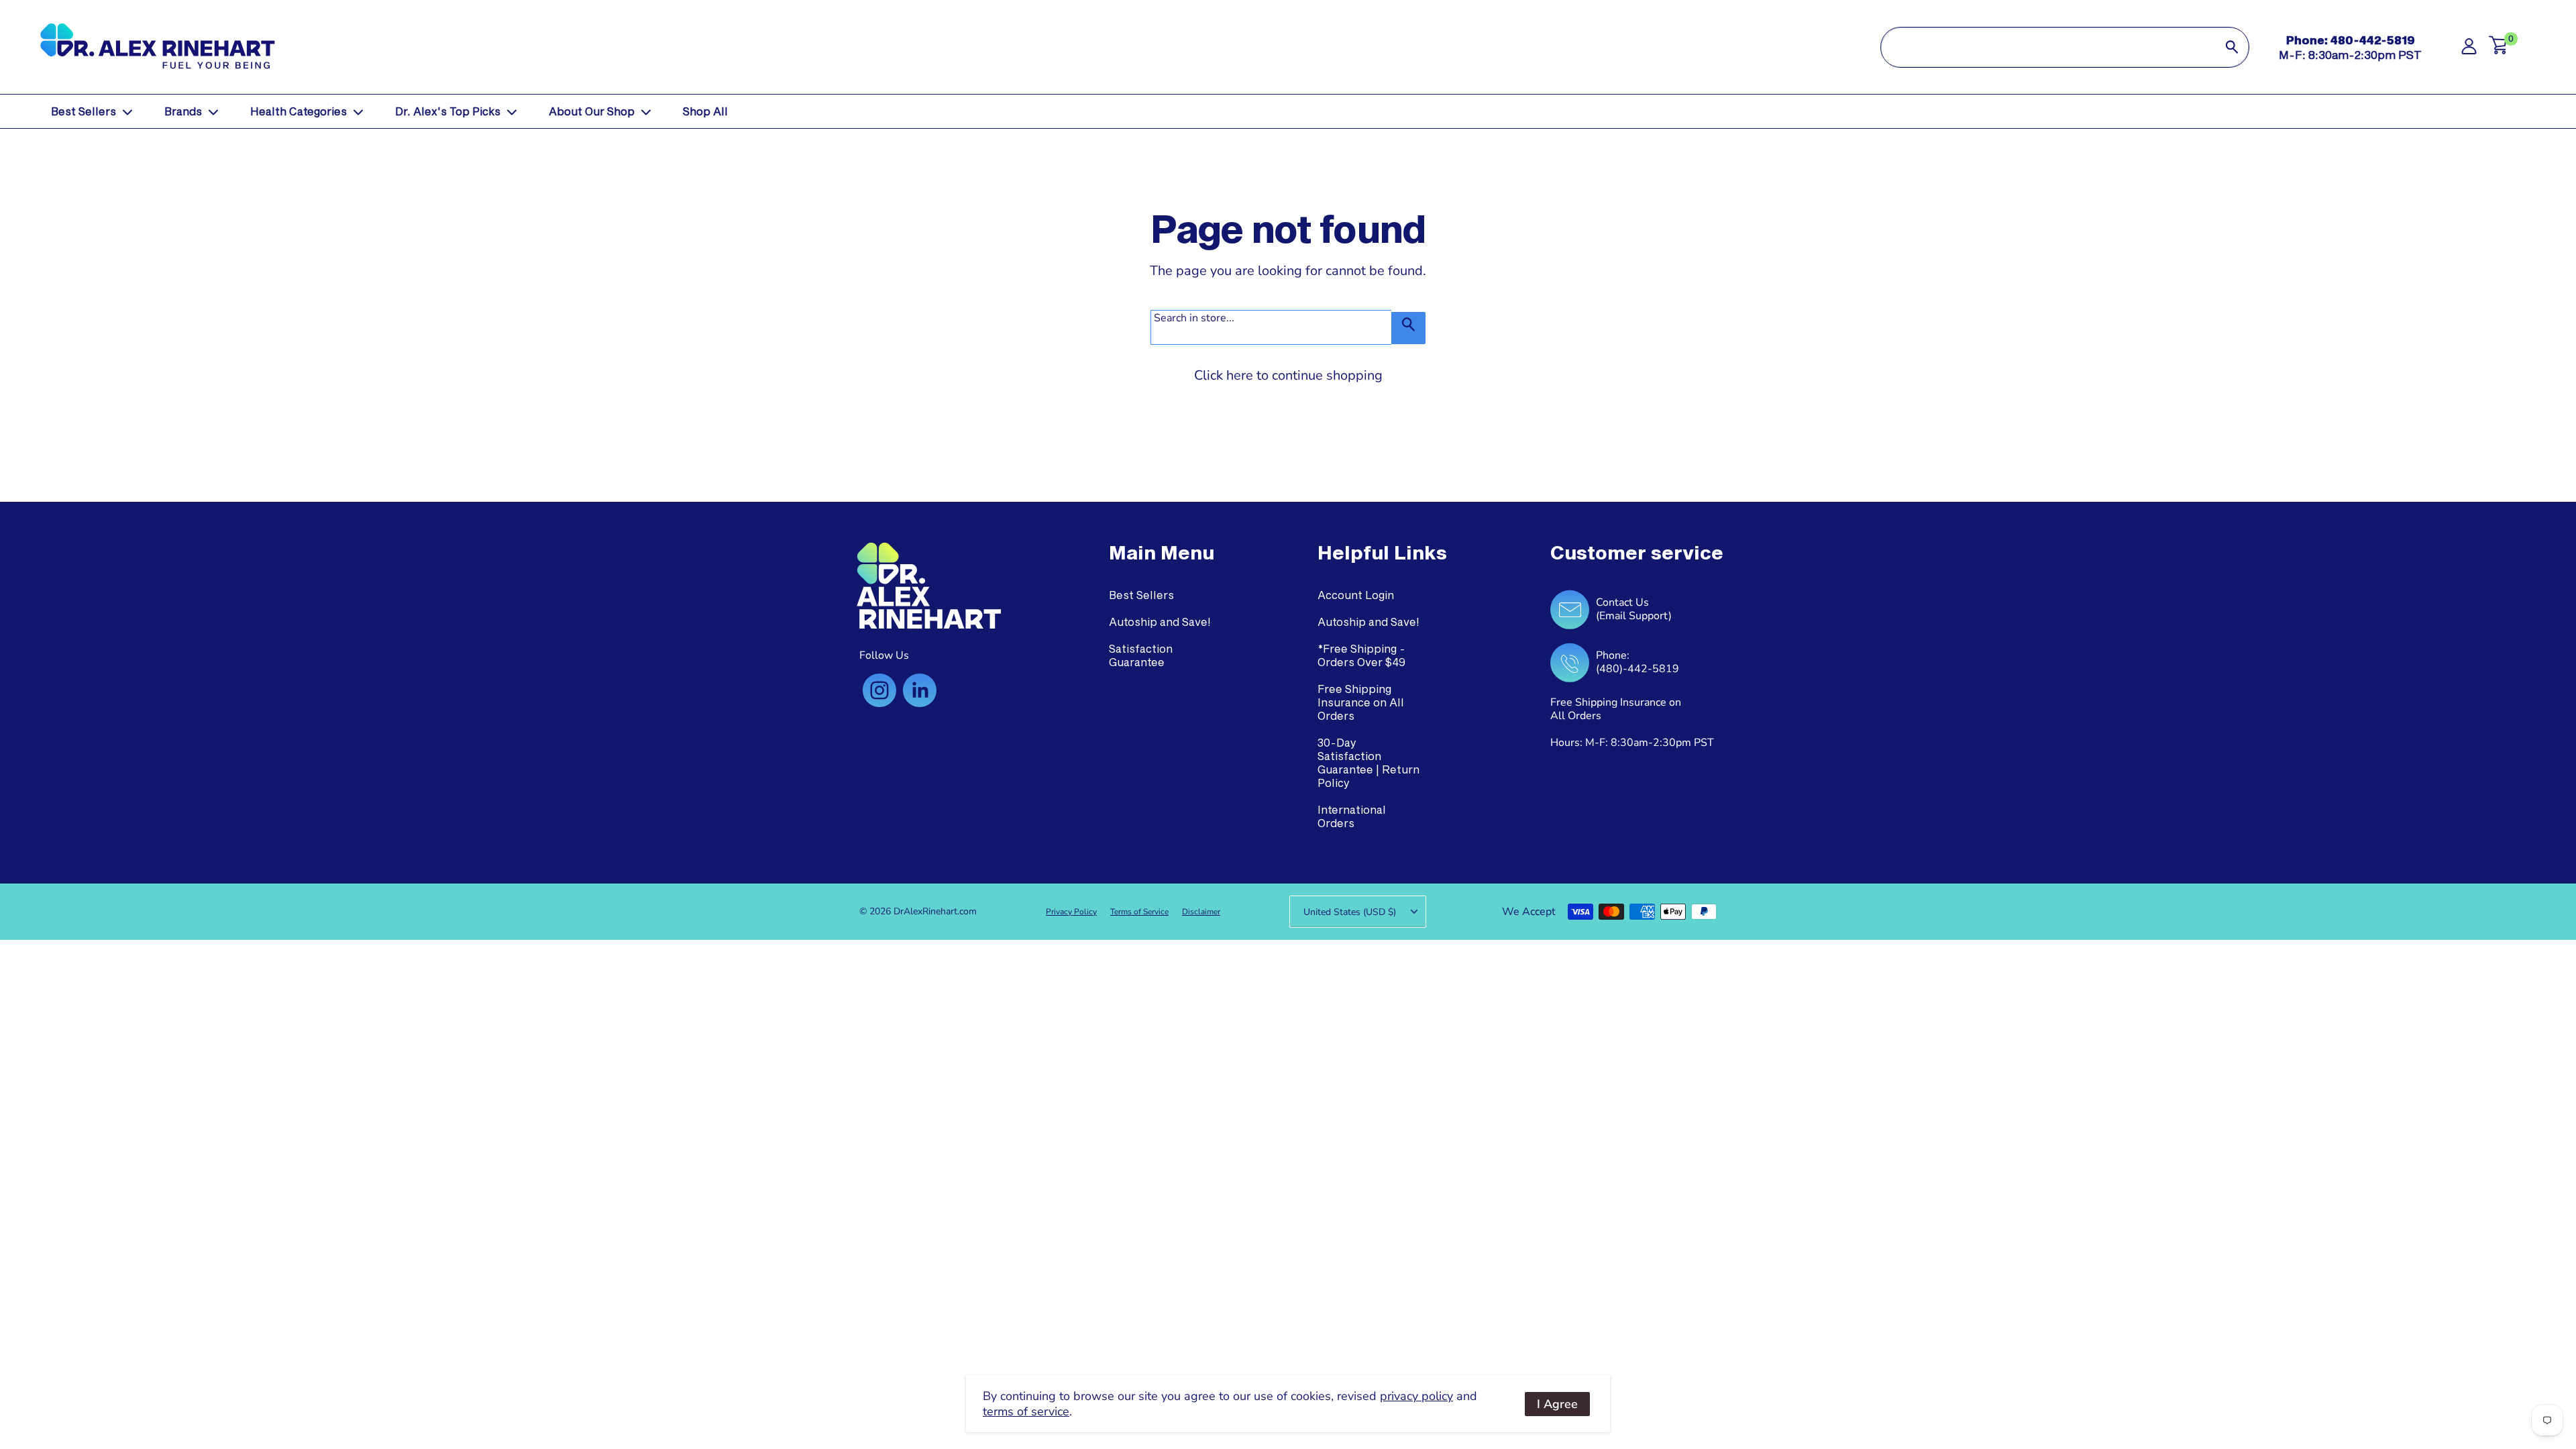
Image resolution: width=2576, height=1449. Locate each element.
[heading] (1162, 553)
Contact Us (1622, 602)
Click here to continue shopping (1288, 375)
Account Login (1356, 595)
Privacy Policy (1071, 912)
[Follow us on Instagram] (879, 690)
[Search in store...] (1408, 328)
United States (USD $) (1350, 912)
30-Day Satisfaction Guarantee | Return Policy (1368, 762)
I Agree (1557, 1404)
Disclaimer (1201, 912)
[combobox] (2048, 47)
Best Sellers (84, 111)
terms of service (1026, 1411)
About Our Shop (592, 111)
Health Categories (299, 111)
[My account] (2469, 50)
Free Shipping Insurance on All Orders (1361, 702)
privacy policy (1416, 1396)
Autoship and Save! (1160, 622)
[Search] (2232, 47)
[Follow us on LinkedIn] (920, 690)
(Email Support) (1634, 616)
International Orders (1352, 816)
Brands (183, 111)
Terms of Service (1139, 912)
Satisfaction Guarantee (1141, 655)
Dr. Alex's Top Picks (448, 111)
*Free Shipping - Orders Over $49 (1361, 655)
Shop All (705, 111)
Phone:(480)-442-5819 (1638, 662)
